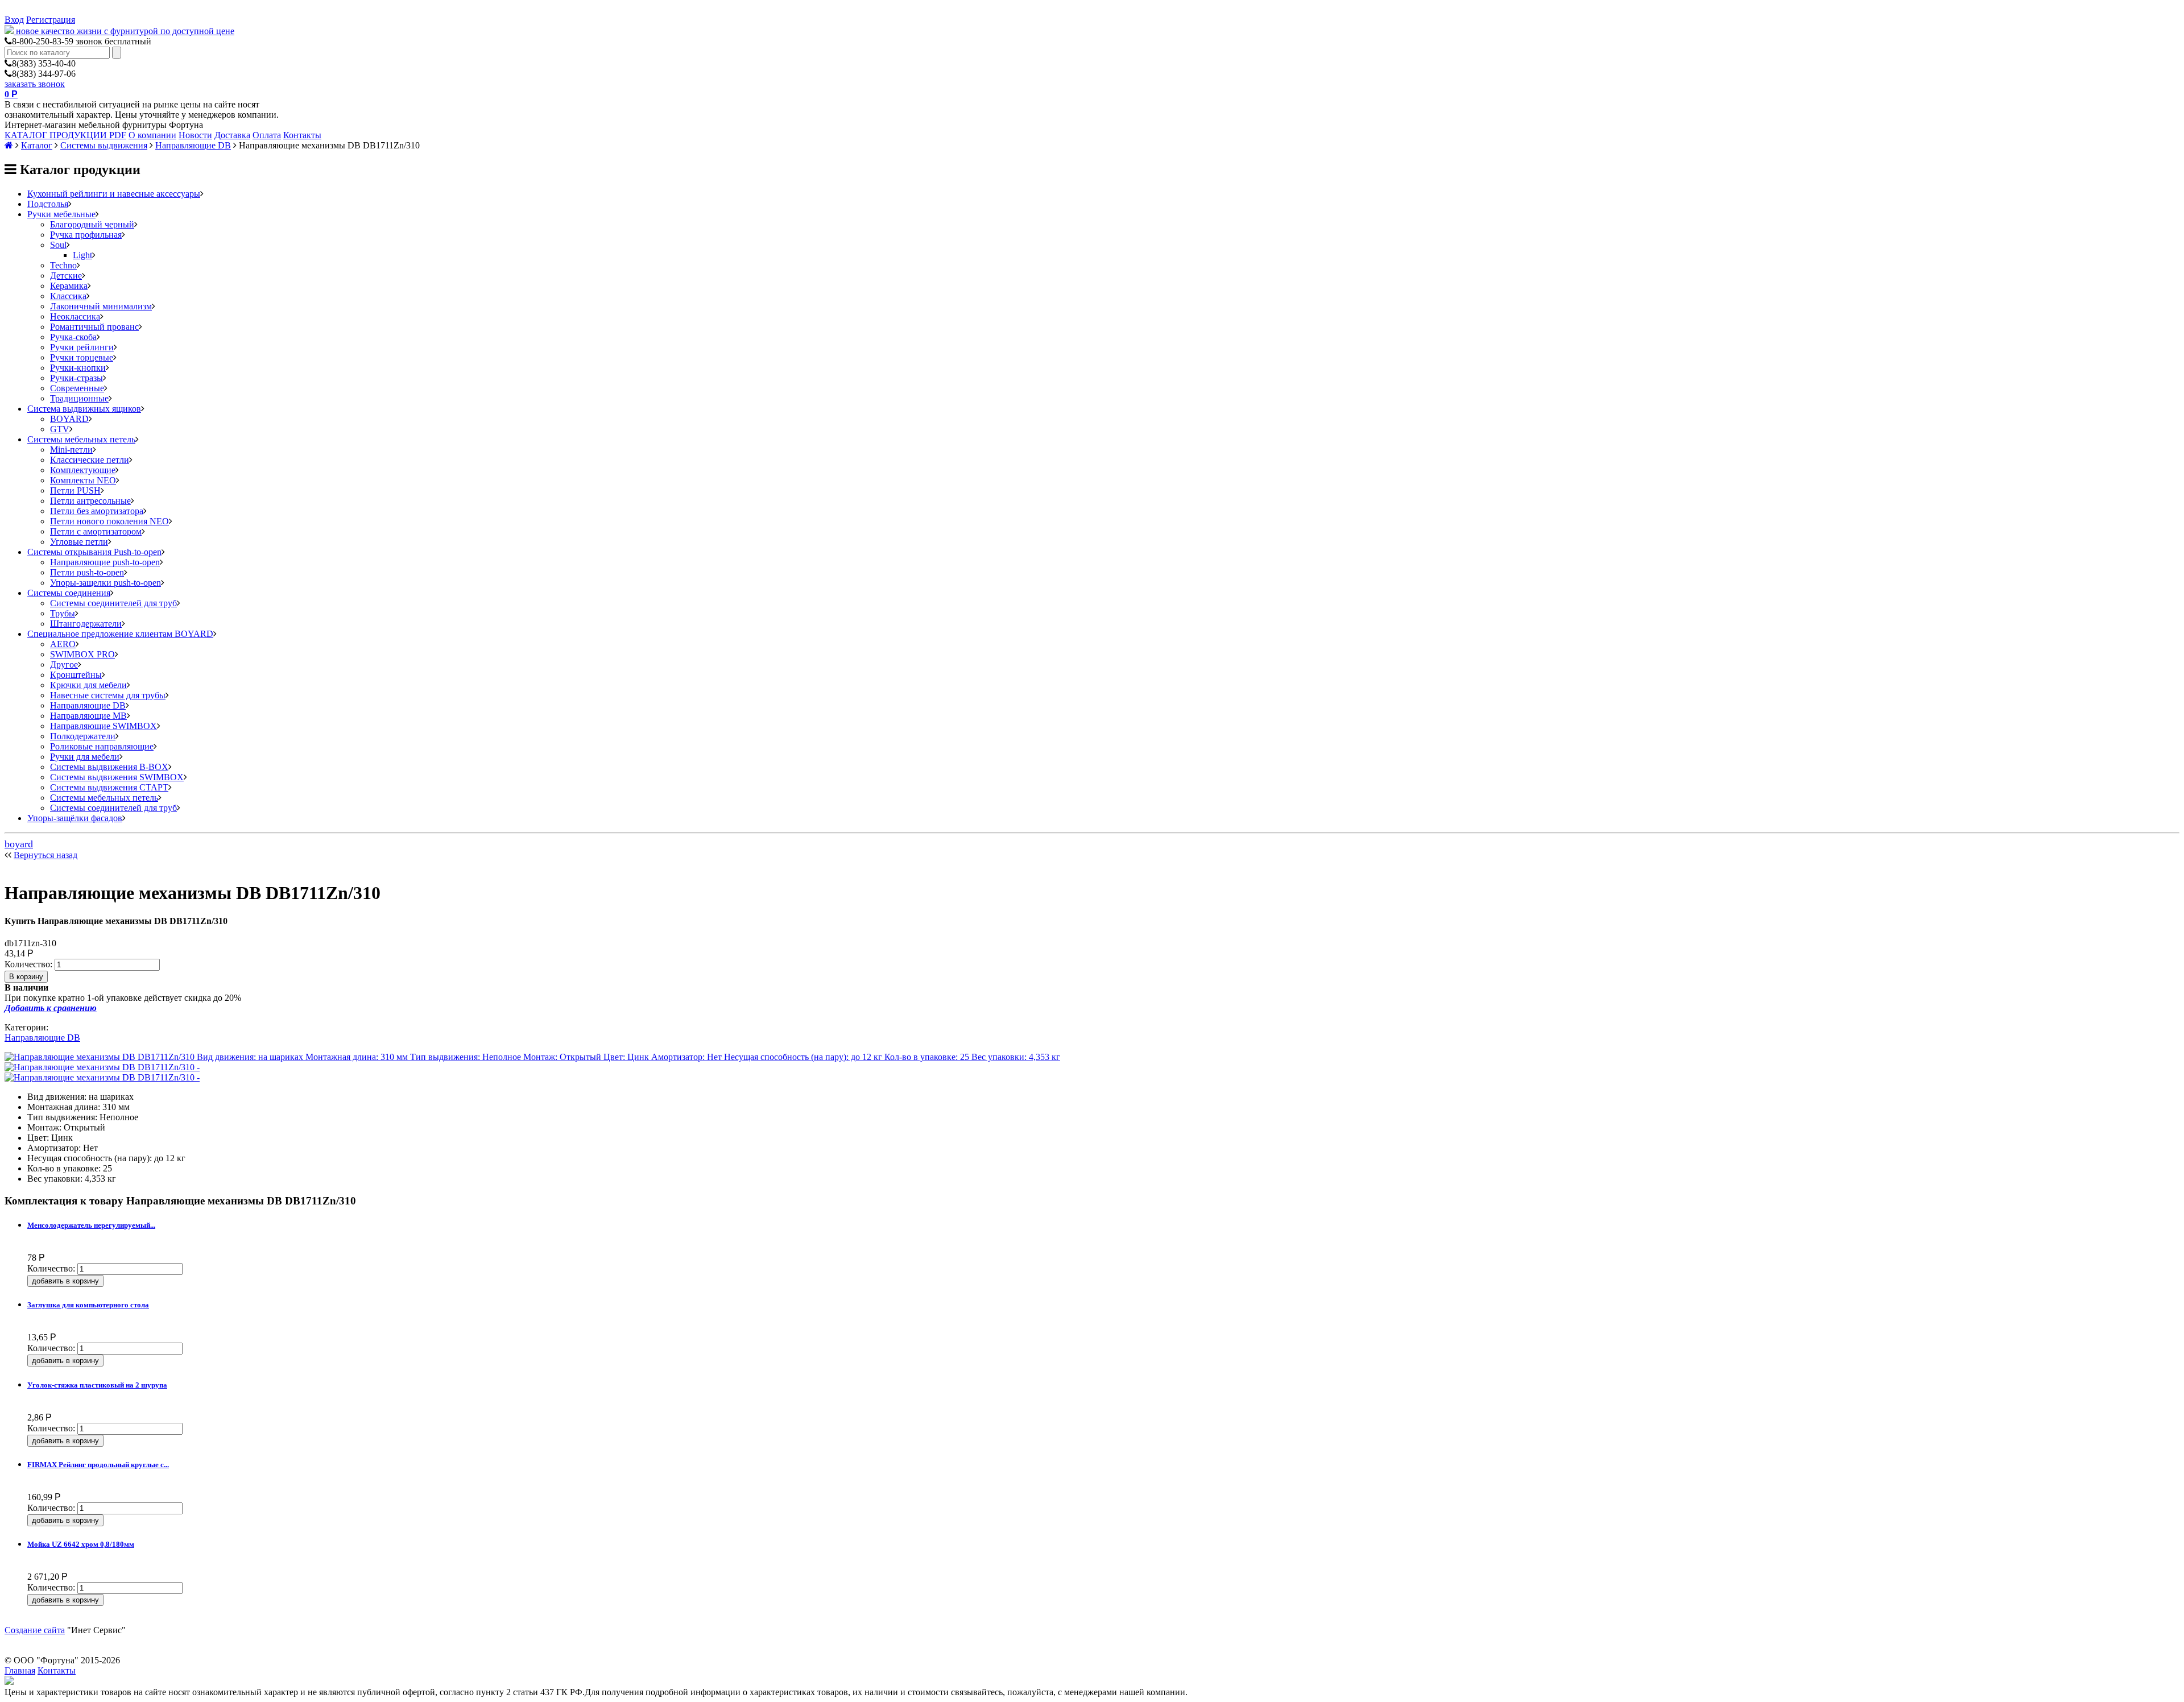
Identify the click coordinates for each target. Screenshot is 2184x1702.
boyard (19, 844)
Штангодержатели (86, 624)
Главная (20, 1670)
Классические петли (90, 460)
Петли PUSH (75, 490)
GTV (60, 429)
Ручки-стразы (76, 378)
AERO (63, 644)
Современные (77, 388)
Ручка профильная (86, 235)
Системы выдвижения (104, 145)
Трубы (63, 613)
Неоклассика (75, 316)
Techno (63, 265)
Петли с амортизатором (96, 531)
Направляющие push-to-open (105, 562)
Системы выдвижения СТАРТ (109, 787)
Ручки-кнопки (78, 368)
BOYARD (69, 419)
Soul (58, 245)
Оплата (267, 135)
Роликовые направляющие (102, 746)
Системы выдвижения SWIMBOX (117, 777)
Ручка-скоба (73, 337)
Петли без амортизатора (97, 511)
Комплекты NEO (83, 480)
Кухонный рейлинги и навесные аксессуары (114, 194)
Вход (14, 20)
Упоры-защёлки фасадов (75, 818)
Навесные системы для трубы (108, 695)
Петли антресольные (90, 501)
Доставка (232, 135)
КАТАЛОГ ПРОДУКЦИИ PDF (65, 135)
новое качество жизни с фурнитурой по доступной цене (125, 31)
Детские (66, 276)
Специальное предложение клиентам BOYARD (120, 634)
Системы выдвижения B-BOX (109, 767)
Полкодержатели (83, 736)
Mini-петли (71, 450)
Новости (195, 135)
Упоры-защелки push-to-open (106, 583)
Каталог (37, 145)
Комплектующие (83, 470)
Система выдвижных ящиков (84, 409)
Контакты (302, 135)
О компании (152, 135)
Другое (64, 664)
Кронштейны (76, 675)
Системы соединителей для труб (113, 603)
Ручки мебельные (61, 214)
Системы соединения (69, 593)
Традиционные (79, 398)
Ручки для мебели (85, 757)
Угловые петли (79, 542)
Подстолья (48, 204)
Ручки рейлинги (82, 347)
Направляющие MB (88, 716)
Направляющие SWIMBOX (104, 726)
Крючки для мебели (88, 685)
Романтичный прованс (94, 327)
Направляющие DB (193, 145)
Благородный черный (92, 224)
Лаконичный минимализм (101, 306)
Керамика (69, 286)
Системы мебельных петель (81, 439)
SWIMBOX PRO (82, 654)
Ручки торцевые (82, 357)
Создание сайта (35, 1630)
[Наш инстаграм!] (9, 1682)
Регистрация (51, 20)
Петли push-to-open (87, 572)
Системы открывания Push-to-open (94, 552)
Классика (68, 296)
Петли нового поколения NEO (109, 521)
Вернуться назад (45, 855)
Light (82, 255)
